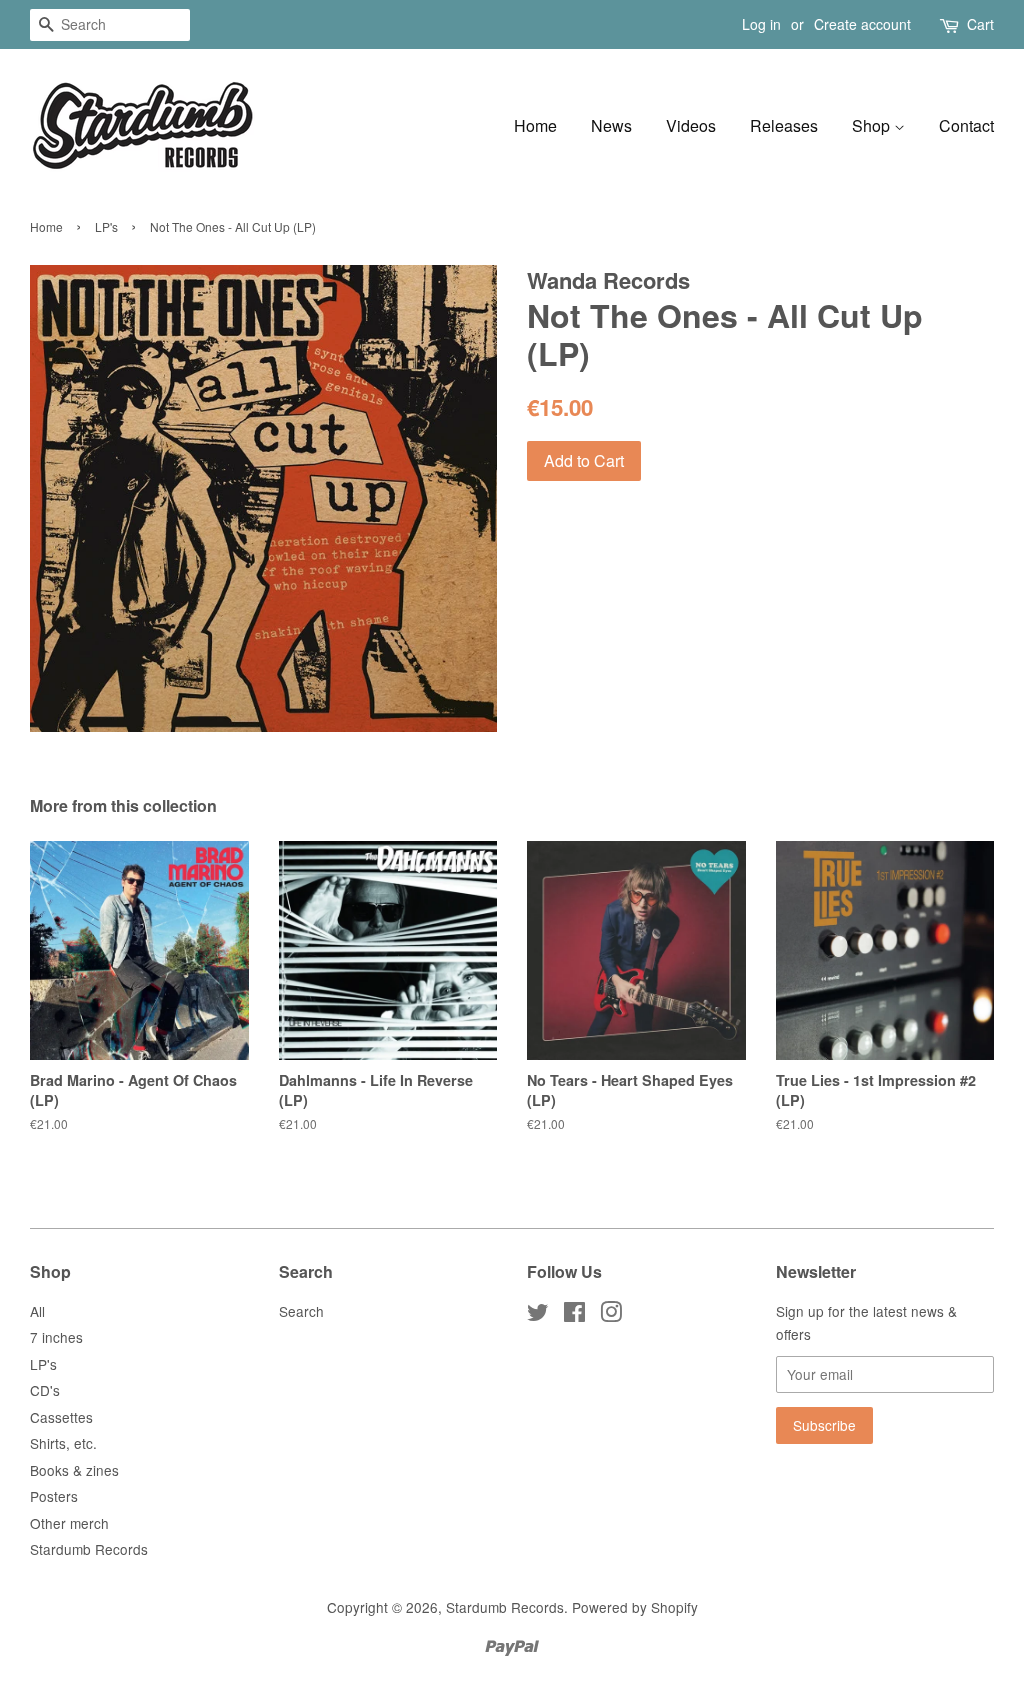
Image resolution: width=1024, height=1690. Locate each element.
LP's (106, 226)
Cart (980, 24)
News (611, 125)
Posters (54, 1496)
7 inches (56, 1337)
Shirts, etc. (63, 1443)
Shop (873, 125)
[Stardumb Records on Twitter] (538, 1315)
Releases (784, 125)
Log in (761, 24)
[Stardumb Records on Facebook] (574, 1315)
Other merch (69, 1523)
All (37, 1311)
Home (535, 125)
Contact (966, 125)
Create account (862, 24)
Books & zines (74, 1470)
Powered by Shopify (635, 1607)
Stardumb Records (89, 1549)
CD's (45, 1390)
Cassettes (61, 1417)
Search (301, 1311)
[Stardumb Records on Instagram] (611, 1315)
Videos (691, 125)
